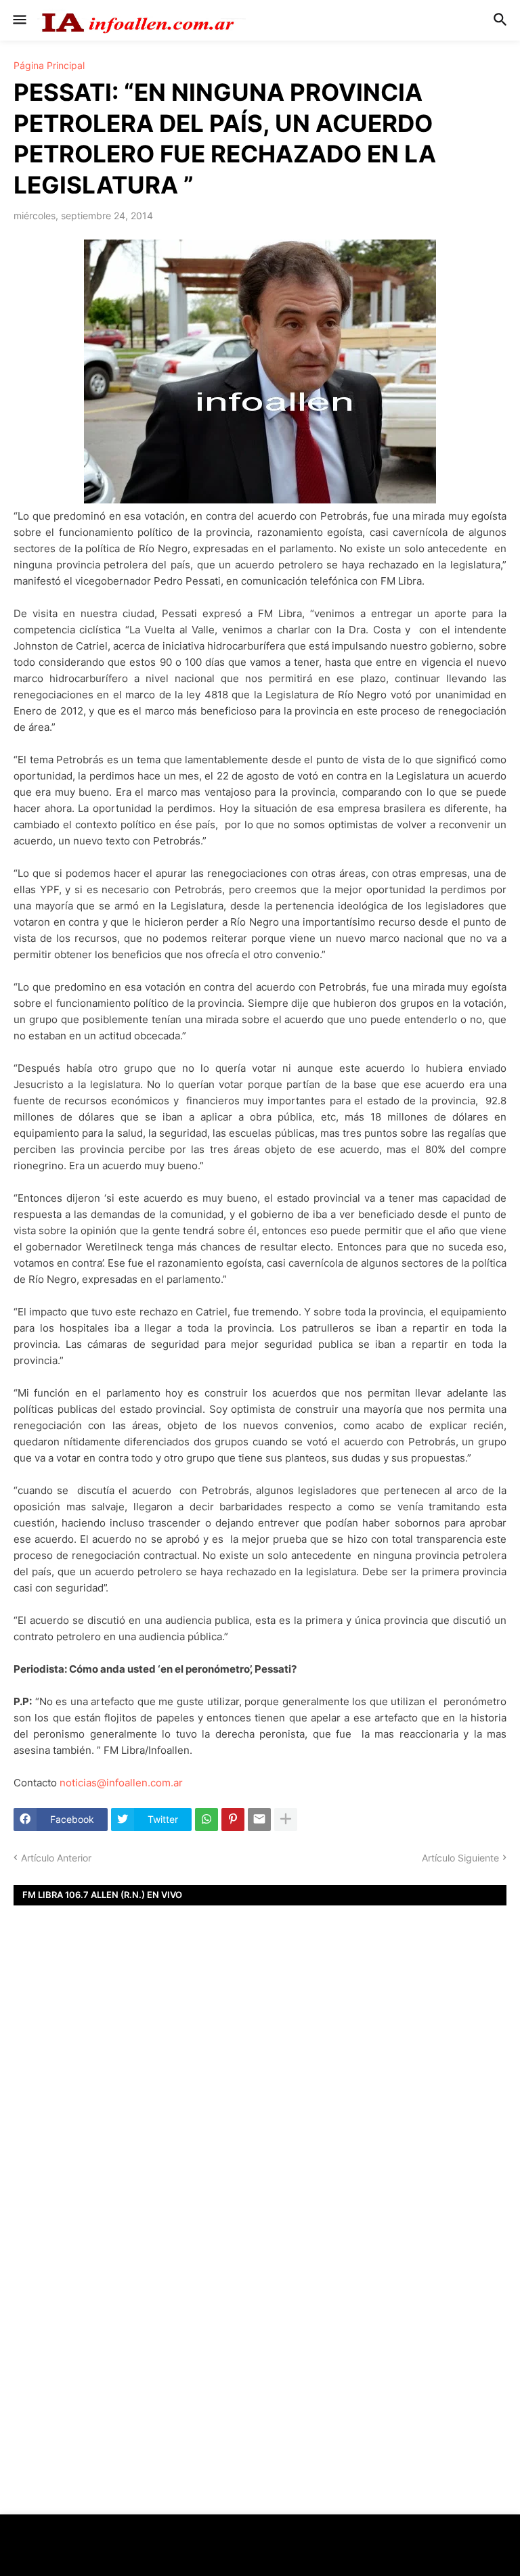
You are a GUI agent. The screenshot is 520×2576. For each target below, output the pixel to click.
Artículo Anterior (56, 1858)
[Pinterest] (233, 1820)
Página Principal (49, 66)
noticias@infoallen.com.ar (121, 1783)
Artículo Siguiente (460, 1858)
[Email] (259, 1820)
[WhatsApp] (207, 1820)
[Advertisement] (260, 2102)
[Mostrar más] (286, 1820)
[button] (19, 20)
